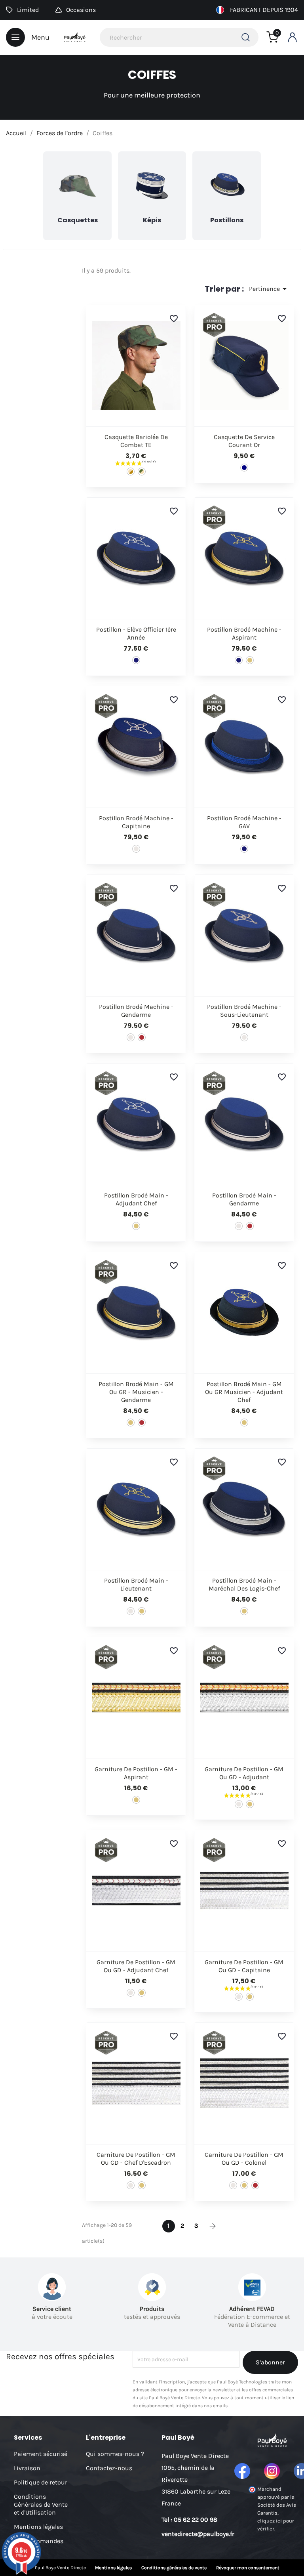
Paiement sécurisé (41, 2454)
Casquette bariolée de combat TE (136, 441)
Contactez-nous (109, 2468)
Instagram (272, 2471)
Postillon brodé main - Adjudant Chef (136, 1199)
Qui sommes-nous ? (115, 2454)
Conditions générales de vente (174, 2568)
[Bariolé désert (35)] (131, 472)
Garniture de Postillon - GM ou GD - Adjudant (244, 1773)
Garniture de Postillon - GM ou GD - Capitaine (244, 1966)
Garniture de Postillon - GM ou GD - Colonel (244, 2159)
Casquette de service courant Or (244, 441)
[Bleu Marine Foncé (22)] (136, 660)
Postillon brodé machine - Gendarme (136, 1011)
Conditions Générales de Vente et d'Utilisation (41, 2504)
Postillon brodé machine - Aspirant (244, 633)
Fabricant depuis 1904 (264, 10)
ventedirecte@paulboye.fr (198, 2534)
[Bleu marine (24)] (244, 468)
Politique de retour (41, 2482)
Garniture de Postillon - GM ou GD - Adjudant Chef (136, 1966)
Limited (28, 10)
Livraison (27, 2468)
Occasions (81, 10)
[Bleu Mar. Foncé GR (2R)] (142, 1037)
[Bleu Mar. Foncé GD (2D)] (136, 849)
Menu (40, 37)
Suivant (213, 2226)
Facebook (242, 2471)
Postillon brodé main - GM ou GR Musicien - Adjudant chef (244, 1392)
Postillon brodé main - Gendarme (244, 1199)
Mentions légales (38, 2527)
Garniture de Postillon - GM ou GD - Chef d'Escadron (136, 2159)
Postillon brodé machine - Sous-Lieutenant (244, 1011)
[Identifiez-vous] (292, 37)
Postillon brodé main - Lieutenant (136, 1584)
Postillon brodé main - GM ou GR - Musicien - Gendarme (136, 1392)
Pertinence (269, 289)
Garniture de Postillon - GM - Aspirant (136, 1773)
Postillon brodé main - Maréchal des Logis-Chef (244, 1584)
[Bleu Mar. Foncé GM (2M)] (250, 660)
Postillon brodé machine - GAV (244, 822)
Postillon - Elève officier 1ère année (136, 633)
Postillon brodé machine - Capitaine (136, 822)
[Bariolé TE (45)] (142, 472)
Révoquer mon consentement (248, 2568)
